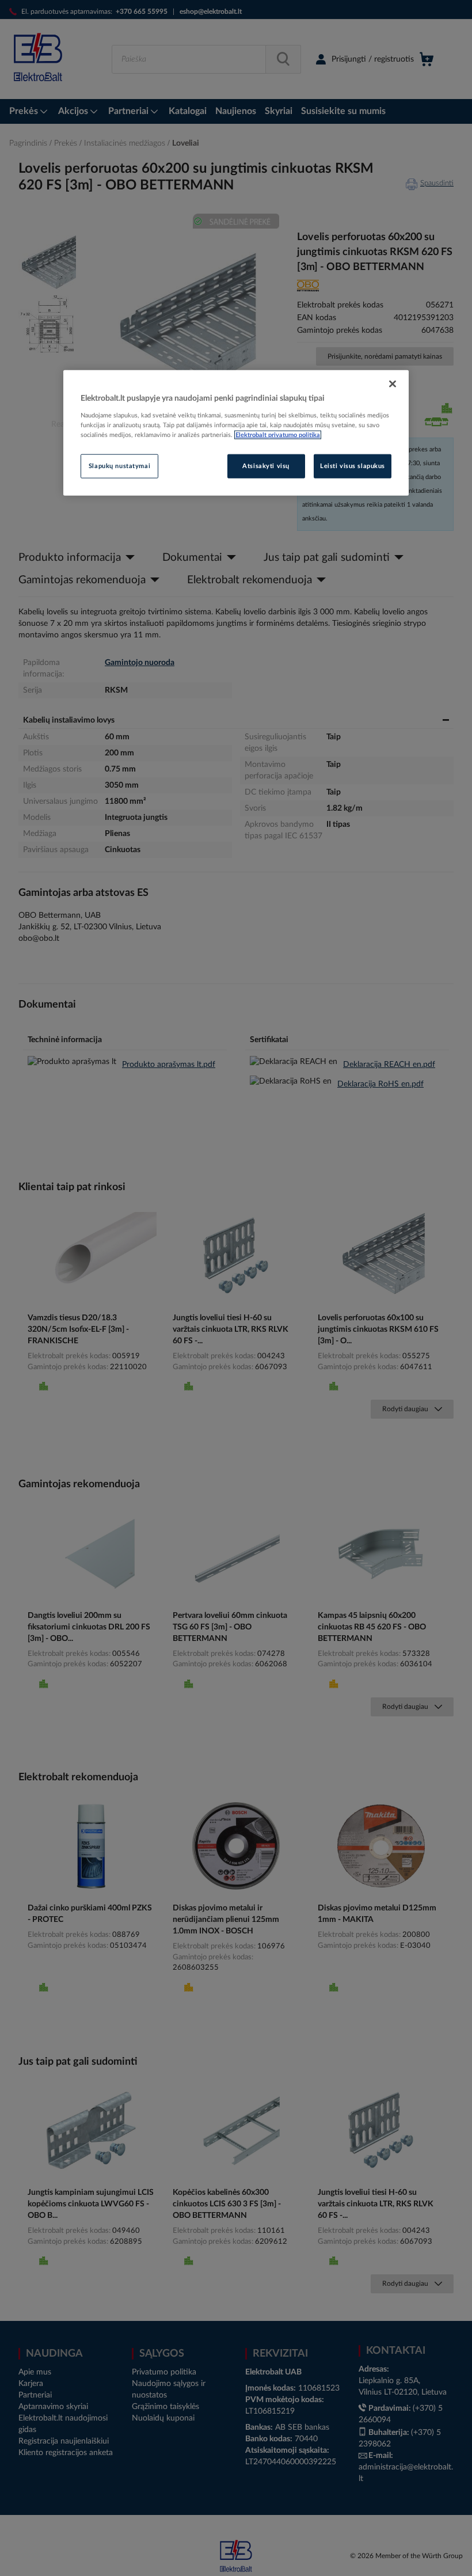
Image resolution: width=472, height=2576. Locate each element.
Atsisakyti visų (266, 466)
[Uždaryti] (393, 384)
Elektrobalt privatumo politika (278, 435)
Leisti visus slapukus (353, 466)
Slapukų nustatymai (119, 466)
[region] (236, 433)
